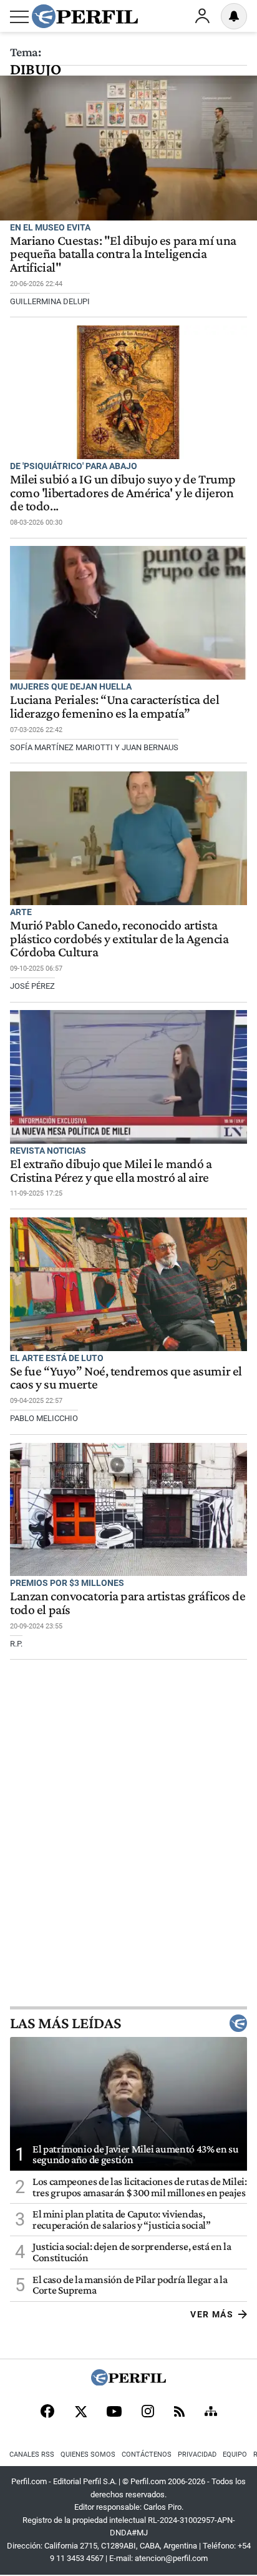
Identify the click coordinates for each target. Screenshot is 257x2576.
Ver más (212, 2314)
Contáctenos (147, 2455)
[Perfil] (128, 2382)
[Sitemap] (211, 2412)
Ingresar (202, 16)
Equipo (235, 2455)
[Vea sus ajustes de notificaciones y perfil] (234, 16)
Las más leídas (65, 2023)
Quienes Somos (88, 2455)
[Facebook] (47, 2412)
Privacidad (197, 2455)
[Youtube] (114, 2413)
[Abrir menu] (19, 17)
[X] (80, 2412)
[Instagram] (148, 2412)
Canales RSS (32, 2455)
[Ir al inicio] (85, 16)
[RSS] (179, 2413)
